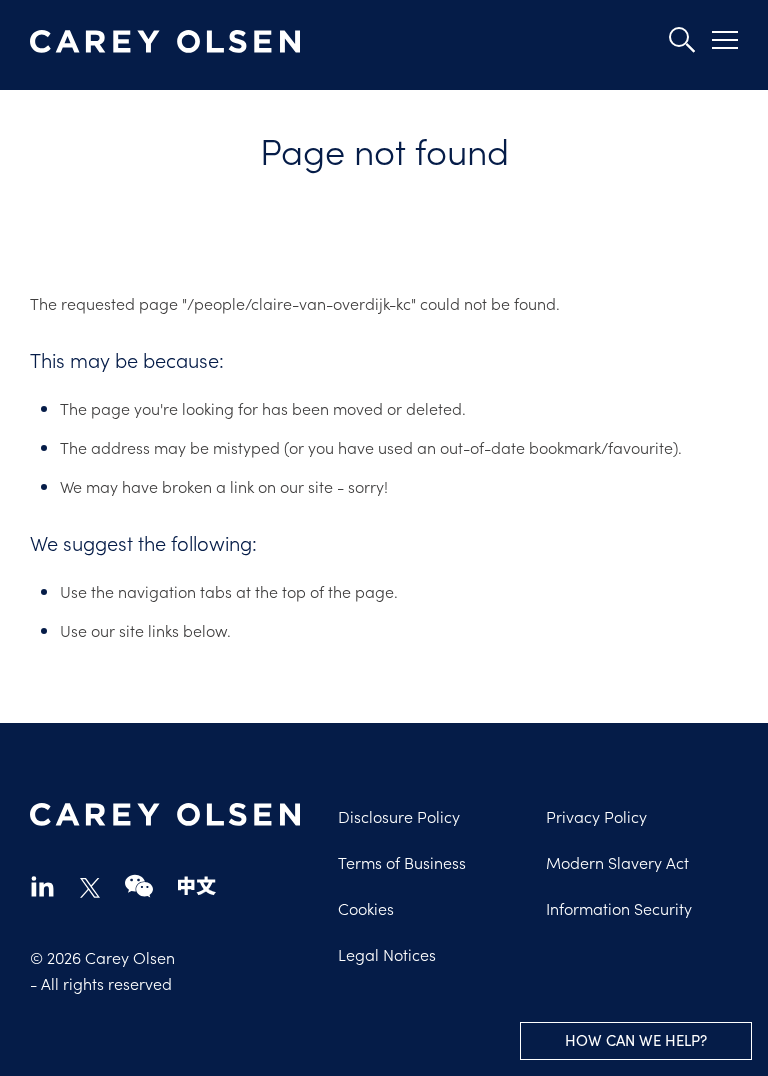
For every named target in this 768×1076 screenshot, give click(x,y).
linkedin (42, 885)
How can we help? (636, 1040)
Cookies (366, 908)
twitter (90, 888)
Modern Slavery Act (617, 862)
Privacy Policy (596, 816)
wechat (139, 885)
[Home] (165, 42)
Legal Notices (387, 954)
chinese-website (197, 885)
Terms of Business (402, 862)
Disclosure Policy (399, 816)
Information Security (619, 908)
